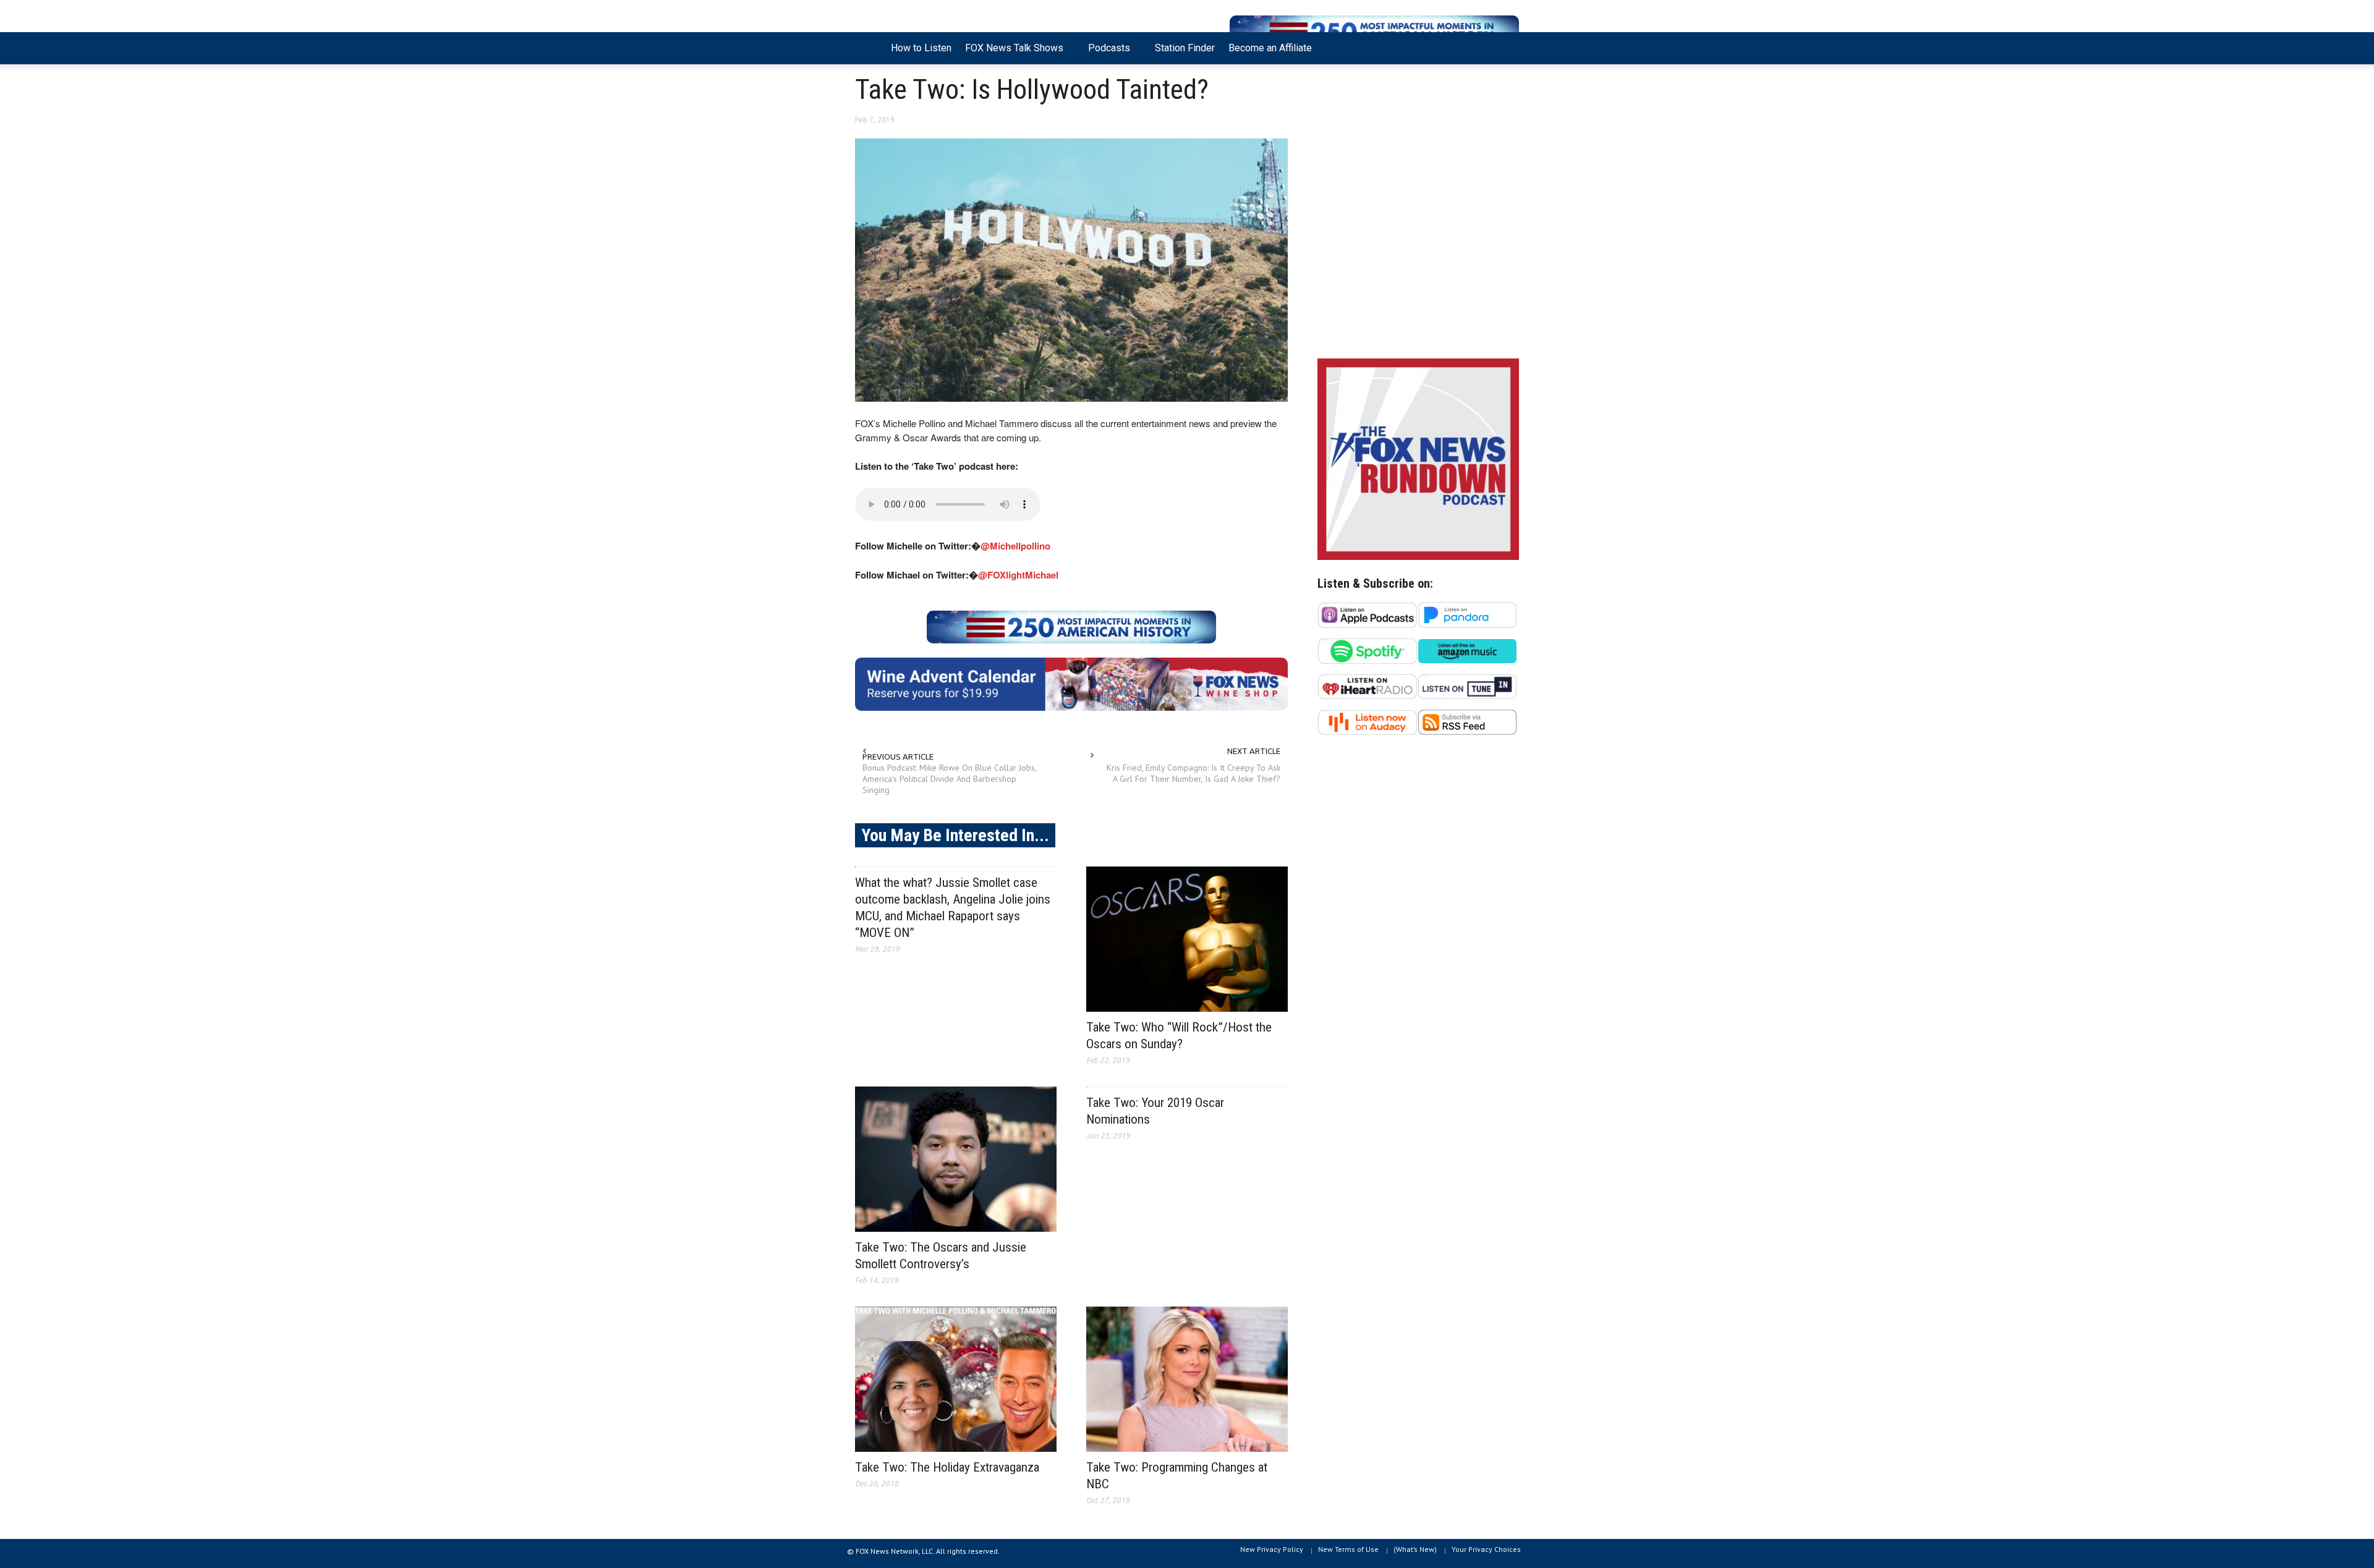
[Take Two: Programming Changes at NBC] (1187, 1379)
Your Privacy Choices (1486, 1549)
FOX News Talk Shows (1011, 53)
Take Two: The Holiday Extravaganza (947, 1467)
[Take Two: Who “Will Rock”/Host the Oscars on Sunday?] (1187, 939)
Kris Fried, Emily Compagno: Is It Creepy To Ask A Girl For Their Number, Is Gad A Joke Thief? (1193, 773)
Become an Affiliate (1270, 48)
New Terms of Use (1348, 1549)
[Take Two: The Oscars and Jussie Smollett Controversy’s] (956, 1159)
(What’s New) (1415, 1549)
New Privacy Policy (1272, 1549)
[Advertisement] (1418, 242)
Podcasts (1106, 53)
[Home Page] (870, 48)
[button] (1507, 47)
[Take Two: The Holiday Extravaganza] (956, 1379)
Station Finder (1185, 48)
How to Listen (921, 48)
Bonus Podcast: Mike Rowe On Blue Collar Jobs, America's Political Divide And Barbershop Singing (949, 779)
